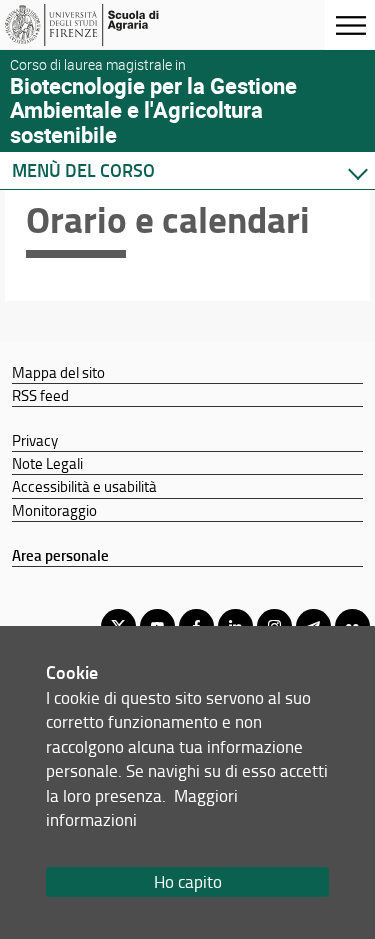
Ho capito (188, 881)
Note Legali (47, 463)
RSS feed (40, 395)
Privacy (35, 440)
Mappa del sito (58, 372)
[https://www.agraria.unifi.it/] (113, 25)
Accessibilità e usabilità (84, 486)
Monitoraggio (54, 510)
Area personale (60, 555)
